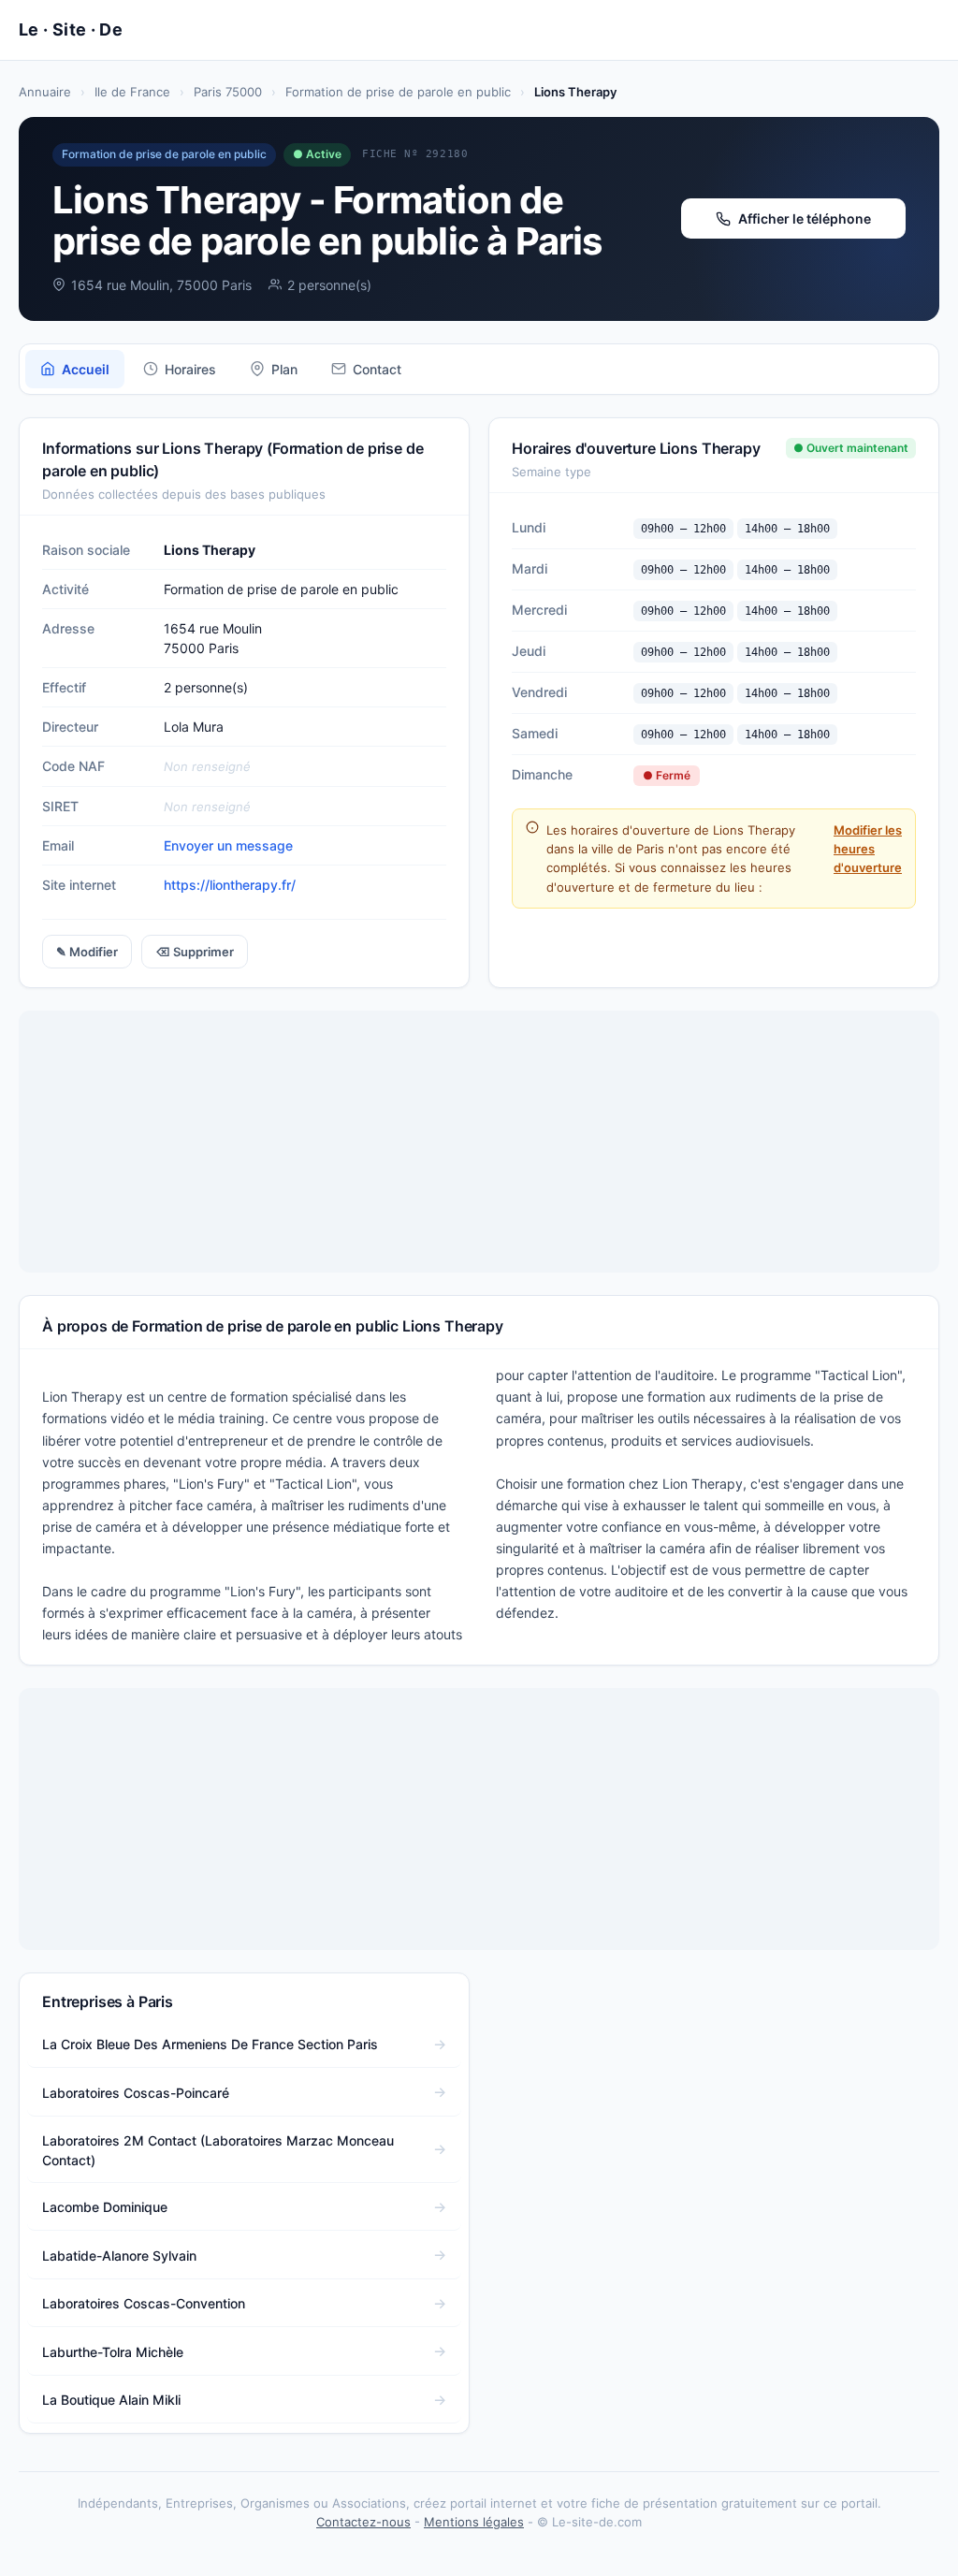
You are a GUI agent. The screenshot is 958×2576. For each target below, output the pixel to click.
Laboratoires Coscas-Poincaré (136, 2093)
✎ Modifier (87, 952)
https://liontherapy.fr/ (230, 885)
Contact (377, 369)
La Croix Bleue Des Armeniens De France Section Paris (210, 2044)
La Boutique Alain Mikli (111, 2400)
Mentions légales (474, 2522)
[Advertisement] (479, 1142)
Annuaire (45, 92)
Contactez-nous (363, 2522)
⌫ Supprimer (195, 952)
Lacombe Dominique (105, 2207)
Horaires (190, 369)
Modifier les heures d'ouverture (868, 849)
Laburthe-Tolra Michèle (113, 2352)
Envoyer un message (228, 845)
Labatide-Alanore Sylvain (119, 2256)
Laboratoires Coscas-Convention (144, 2303)
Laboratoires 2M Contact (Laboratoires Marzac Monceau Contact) (218, 2150)
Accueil (86, 369)
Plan (284, 369)
